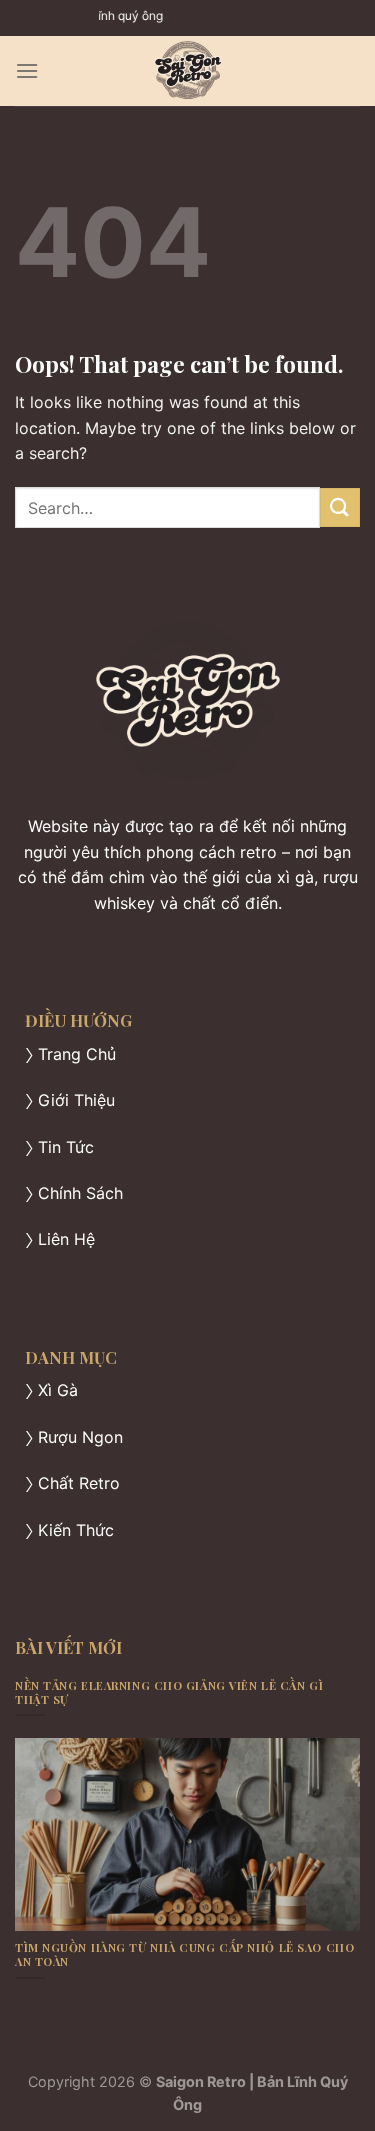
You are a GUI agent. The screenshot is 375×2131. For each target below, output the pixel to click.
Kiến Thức (76, 1530)
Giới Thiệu (76, 1100)
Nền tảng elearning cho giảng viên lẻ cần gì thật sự (169, 1693)
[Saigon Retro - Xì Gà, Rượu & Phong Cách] (188, 71)
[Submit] (340, 507)
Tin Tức (66, 1147)
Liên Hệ (66, 1239)
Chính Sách (80, 1193)
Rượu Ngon (80, 1437)
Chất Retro (79, 1483)
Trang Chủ (77, 1054)
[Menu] (27, 70)
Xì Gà (58, 1390)
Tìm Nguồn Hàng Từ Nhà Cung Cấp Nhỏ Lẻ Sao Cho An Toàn (184, 1955)
